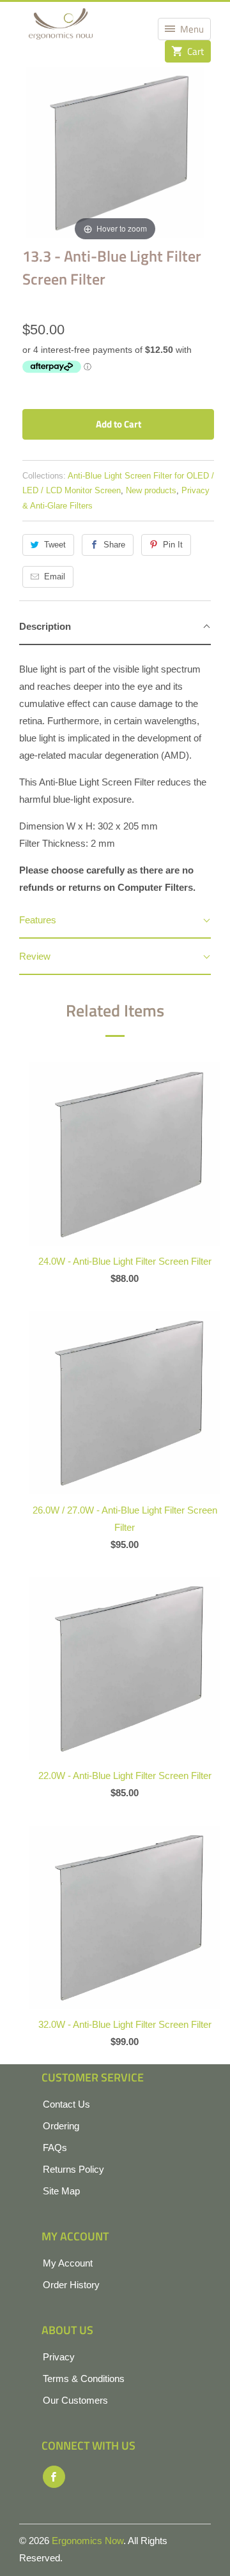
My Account (68, 2263)
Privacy (59, 2357)
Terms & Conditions (84, 2379)
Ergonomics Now (88, 2541)
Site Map (61, 2191)
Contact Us (66, 2104)
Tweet (55, 545)
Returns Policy (73, 2169)
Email (55, 577)
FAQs (55, 2148)
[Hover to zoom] (115, 152)
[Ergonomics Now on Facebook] (54, 2477)
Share (114, 545)
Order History (71, 2285)
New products (151, 490)
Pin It (173, 545)
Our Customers (75, 2400)
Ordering (61, 2126)
